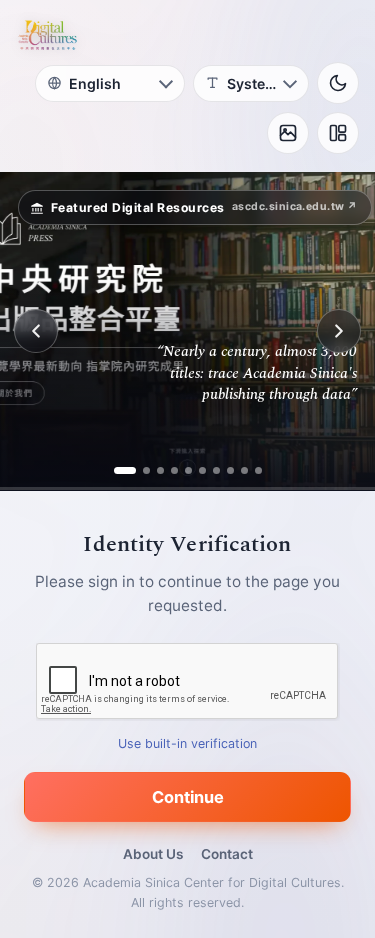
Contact (227, 854)
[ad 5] (188, 470)
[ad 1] (117, 470)
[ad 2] (139, 470)
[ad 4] (174, 470)
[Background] (288, 133)
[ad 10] (258, 470)
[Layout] (338, 133)
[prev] (36, 331)
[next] (339, 331)
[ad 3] (160, 470)
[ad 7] (216, 470)
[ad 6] (202, 470)
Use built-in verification (187, 743)
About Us (153, 854)
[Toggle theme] (338, 83)
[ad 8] (230, 470)
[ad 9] (244, 470)
